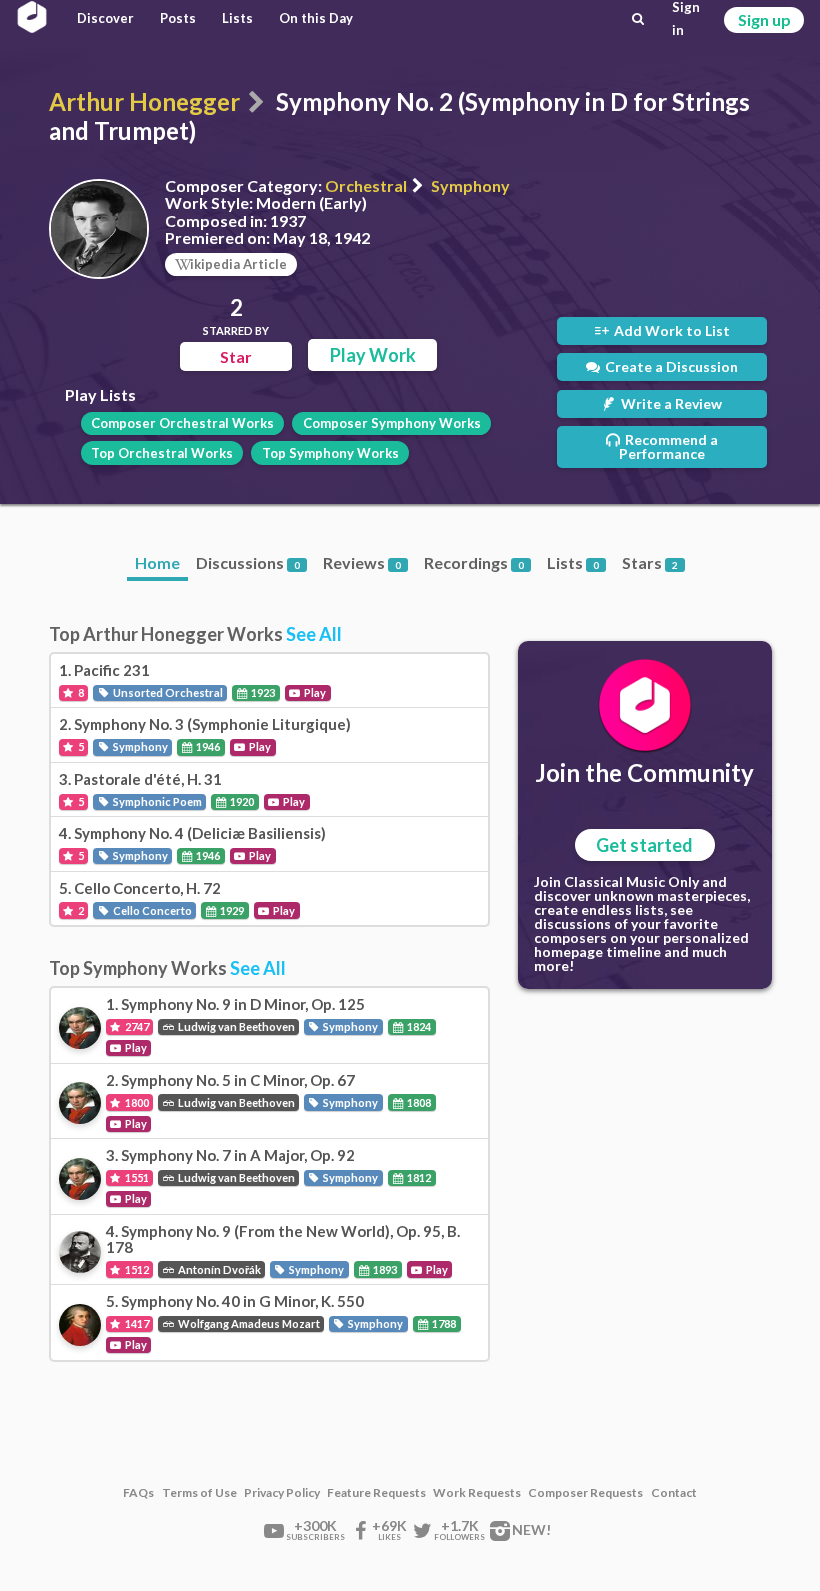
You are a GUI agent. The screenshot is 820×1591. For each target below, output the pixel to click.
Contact (674, 1493)
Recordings (474, 562)
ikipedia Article (238, 264)
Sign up (764, 19)
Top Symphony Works (330, 453)
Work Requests (477, 1493)
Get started (644, 845)
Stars (650, 562)
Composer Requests (585, 1493)
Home (157, 562)
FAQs (138, 1493)
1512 (136, 1269)
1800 (136, 1102)
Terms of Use (199, 1493)
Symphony (470, 185)
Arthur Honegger (144, 101)
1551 (136, 1177)
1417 (136, 1323)
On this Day (316, 18)
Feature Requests (376, 1493)
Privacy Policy (282, 1493)
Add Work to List (670, 330)
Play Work (373, 355)
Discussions (248, 562)
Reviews (362, 562)
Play (314, 692)
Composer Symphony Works (392, 423)
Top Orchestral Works (162, 453)
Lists (237, 18)
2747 (136, 1026)
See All (314, 634)
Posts (178, 18)
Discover (105, 18)
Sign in (686, 19)
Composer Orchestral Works (182, 423)
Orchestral (366, 185)
